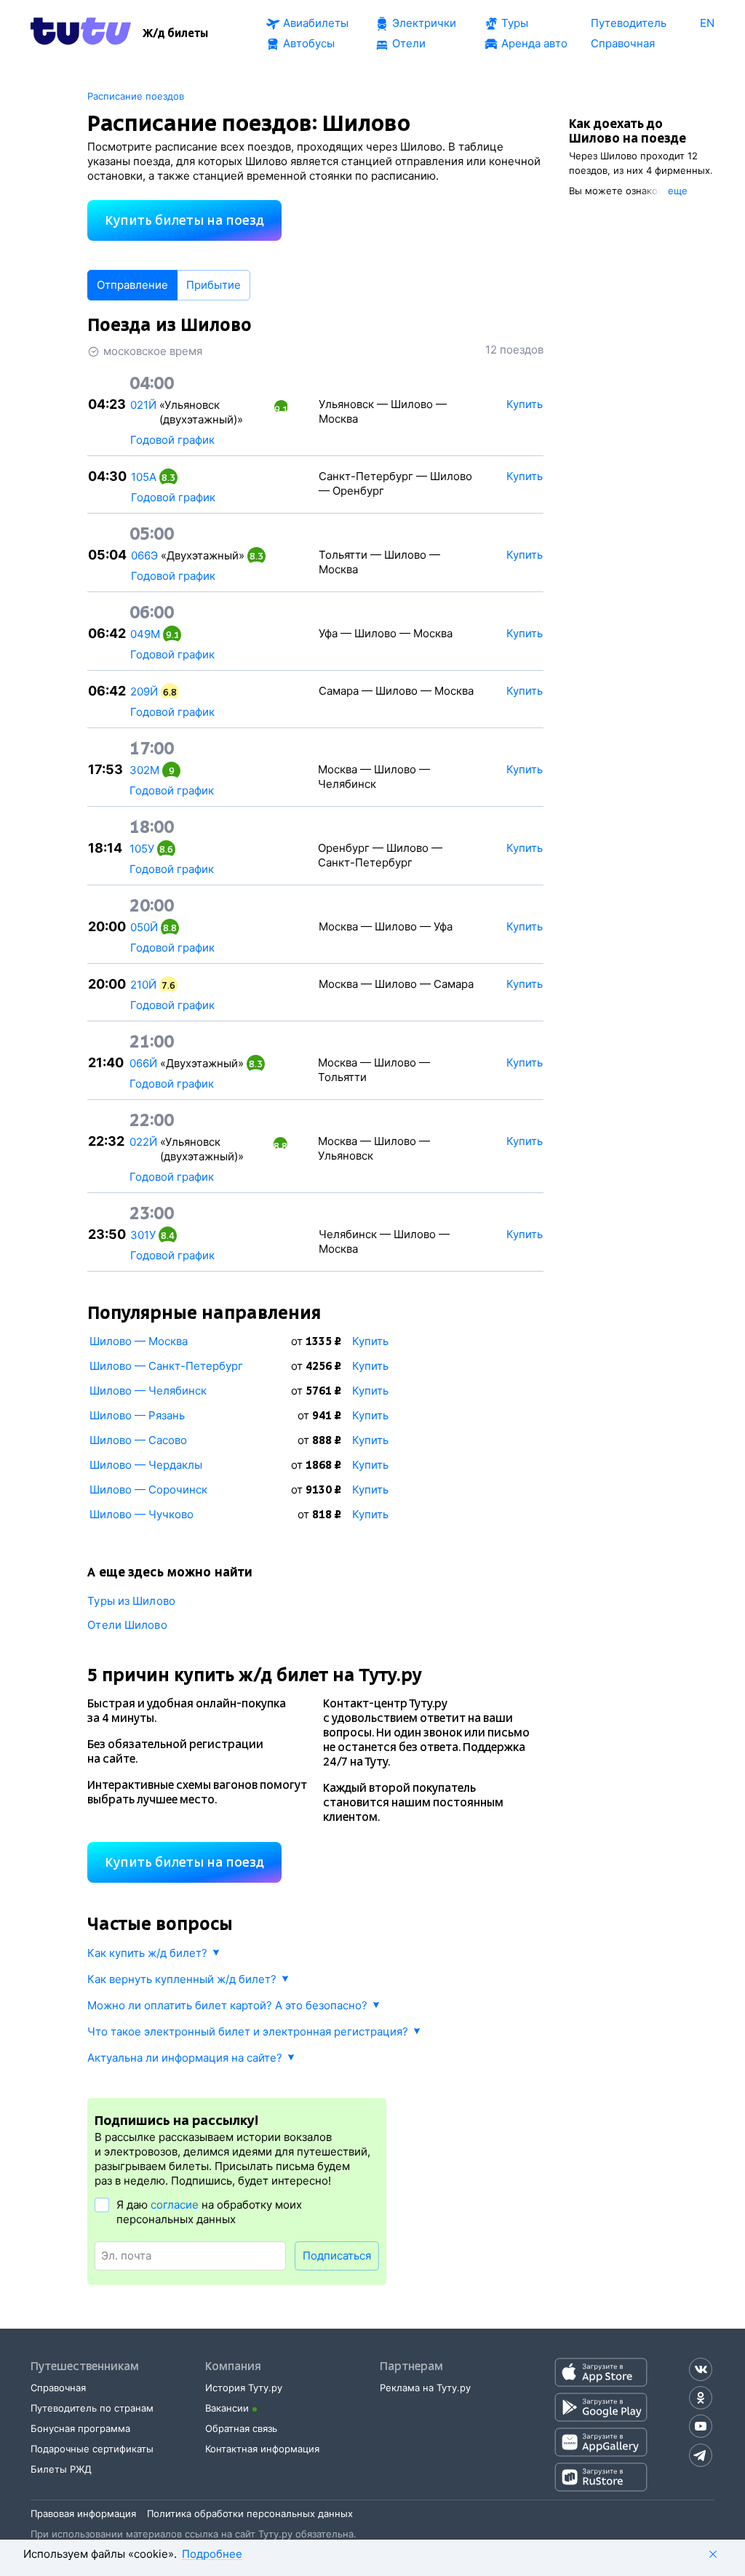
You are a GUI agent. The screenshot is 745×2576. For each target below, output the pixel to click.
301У (143, 1235)
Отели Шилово (127, 1625)
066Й (143, 1063)
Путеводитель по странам (92, 2408)
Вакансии (227, 2408)
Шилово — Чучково (142, 1514)
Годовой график (172, 440)
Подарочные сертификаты (92, 2449)
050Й (144, 927)
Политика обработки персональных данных (250, 2513)
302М (144, 770)
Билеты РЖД (61, 2469)
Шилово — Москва (139, 1341)
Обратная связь (241, 2428)
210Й (143, 985)
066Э (144, 555)
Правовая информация (83, 2513)
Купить (370, 1341)
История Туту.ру (244, 2388)
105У (142, 849)
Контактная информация (262, 2449)
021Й (143, 405)
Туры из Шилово (131, 1601)
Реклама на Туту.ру (425, 2388)
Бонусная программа (80, 2428)
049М (145, 634)
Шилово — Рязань (137, 1415)
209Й (144, 691)
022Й (143, 1142)
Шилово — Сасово (138, 1440)
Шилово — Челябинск (148, 1391)
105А (144, 477)
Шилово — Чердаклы (146, 1465)
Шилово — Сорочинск (148, 1490)
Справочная (58, 2388)
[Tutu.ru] (81, 33)
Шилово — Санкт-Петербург (166, 1366)
